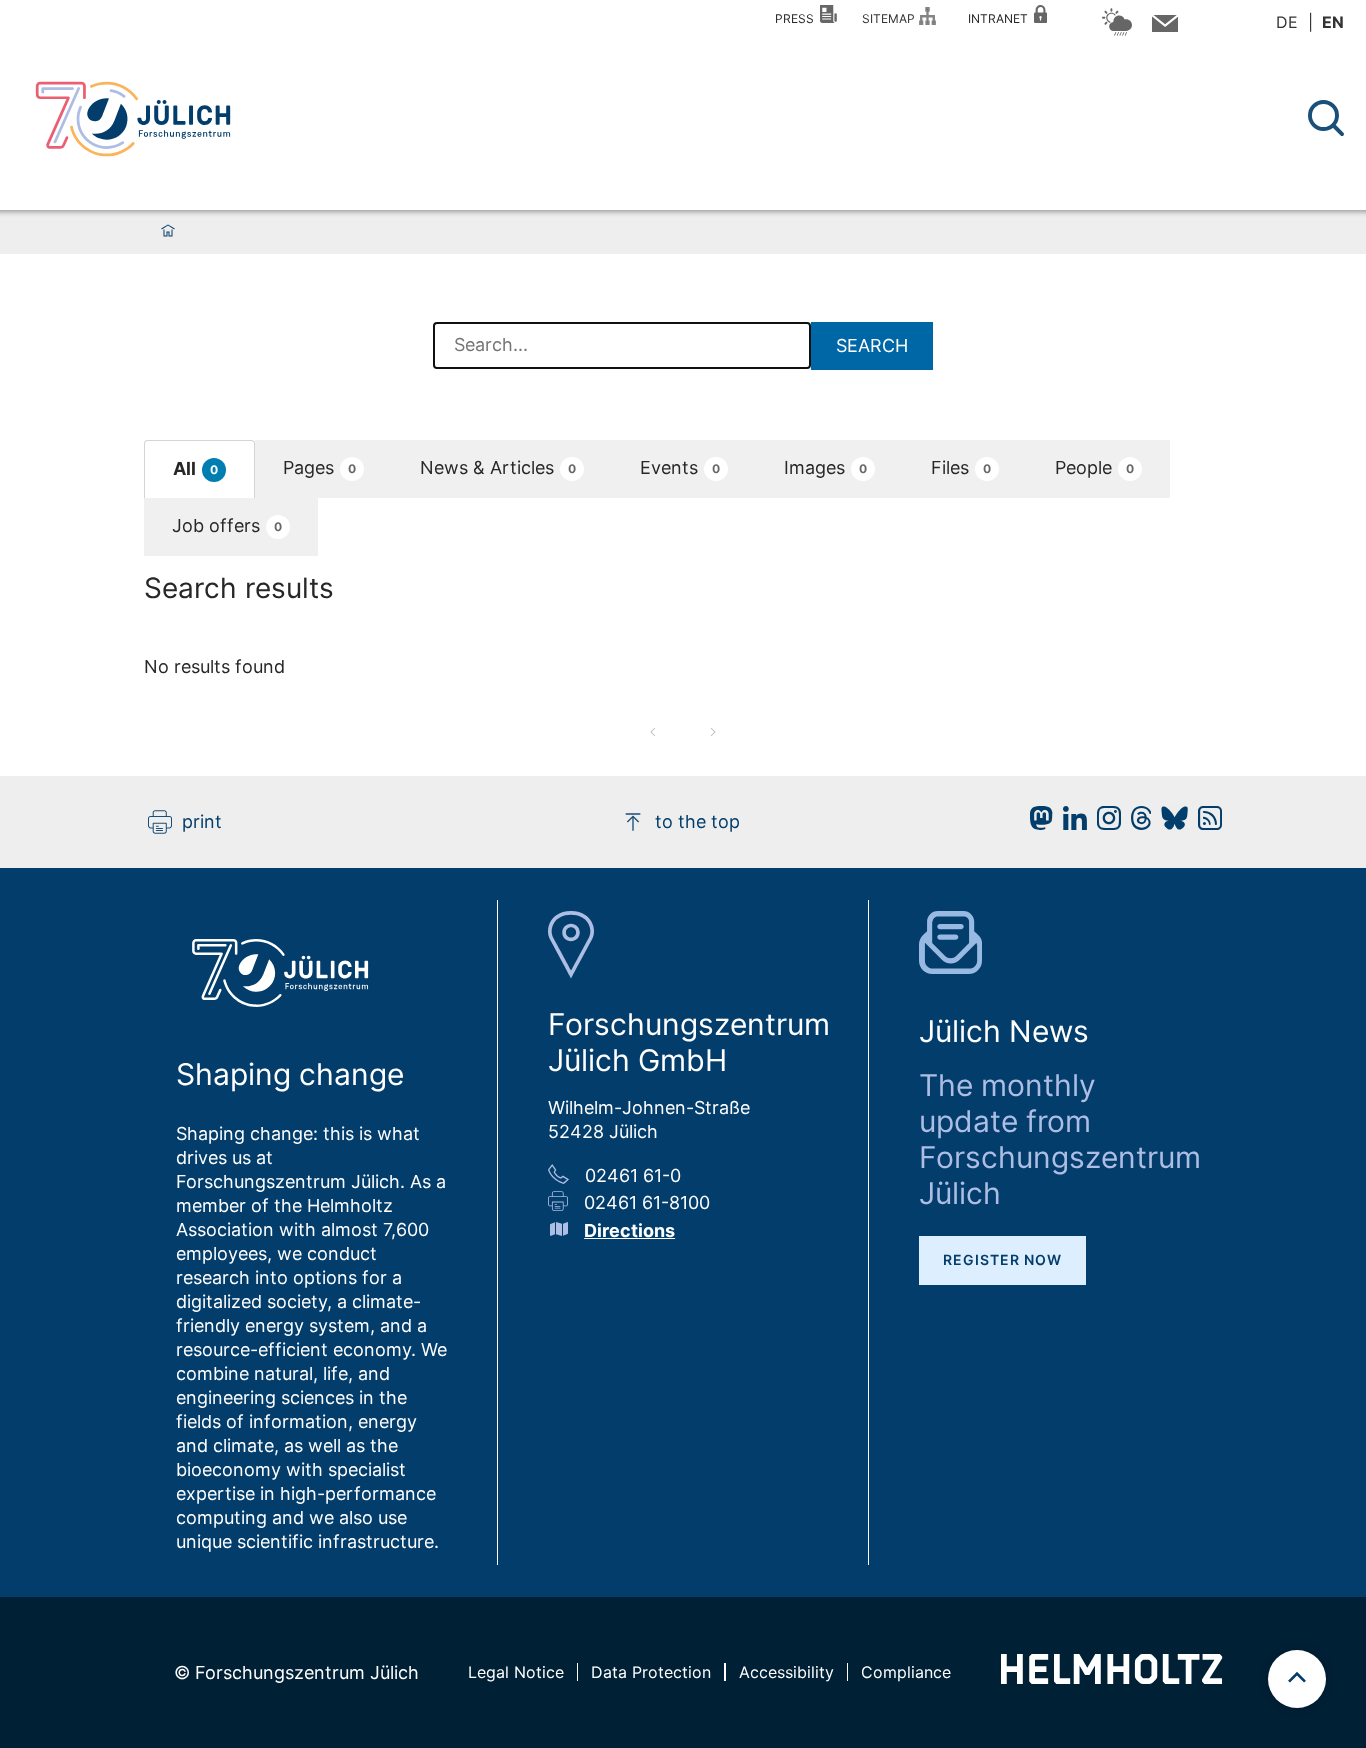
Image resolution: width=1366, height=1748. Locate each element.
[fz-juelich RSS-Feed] (1205, 823)
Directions (629, 1230)
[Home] (168, 232)
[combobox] (622, 346)
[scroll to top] (1297, 1679)
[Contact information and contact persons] (1162, 27)
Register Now (1002, 1259)
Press (797, 18)
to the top (697, 821)
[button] (199, 469)
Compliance (906, 1672)
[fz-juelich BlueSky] (1169, 823)
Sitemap (891, 18)
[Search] (1328, 118)
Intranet (1001, 18)
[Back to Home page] (133, 119)
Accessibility (786, 1672)
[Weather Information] (1117, 32)
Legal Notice (516, 1672)
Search (872, 345)
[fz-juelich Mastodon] (1036, 823)
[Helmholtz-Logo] (1111, 1677)
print (202, 821)
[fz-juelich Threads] (1136, 823)
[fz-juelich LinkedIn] (1070, 823)
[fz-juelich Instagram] (1104, 823)
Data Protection (651, 1672)
